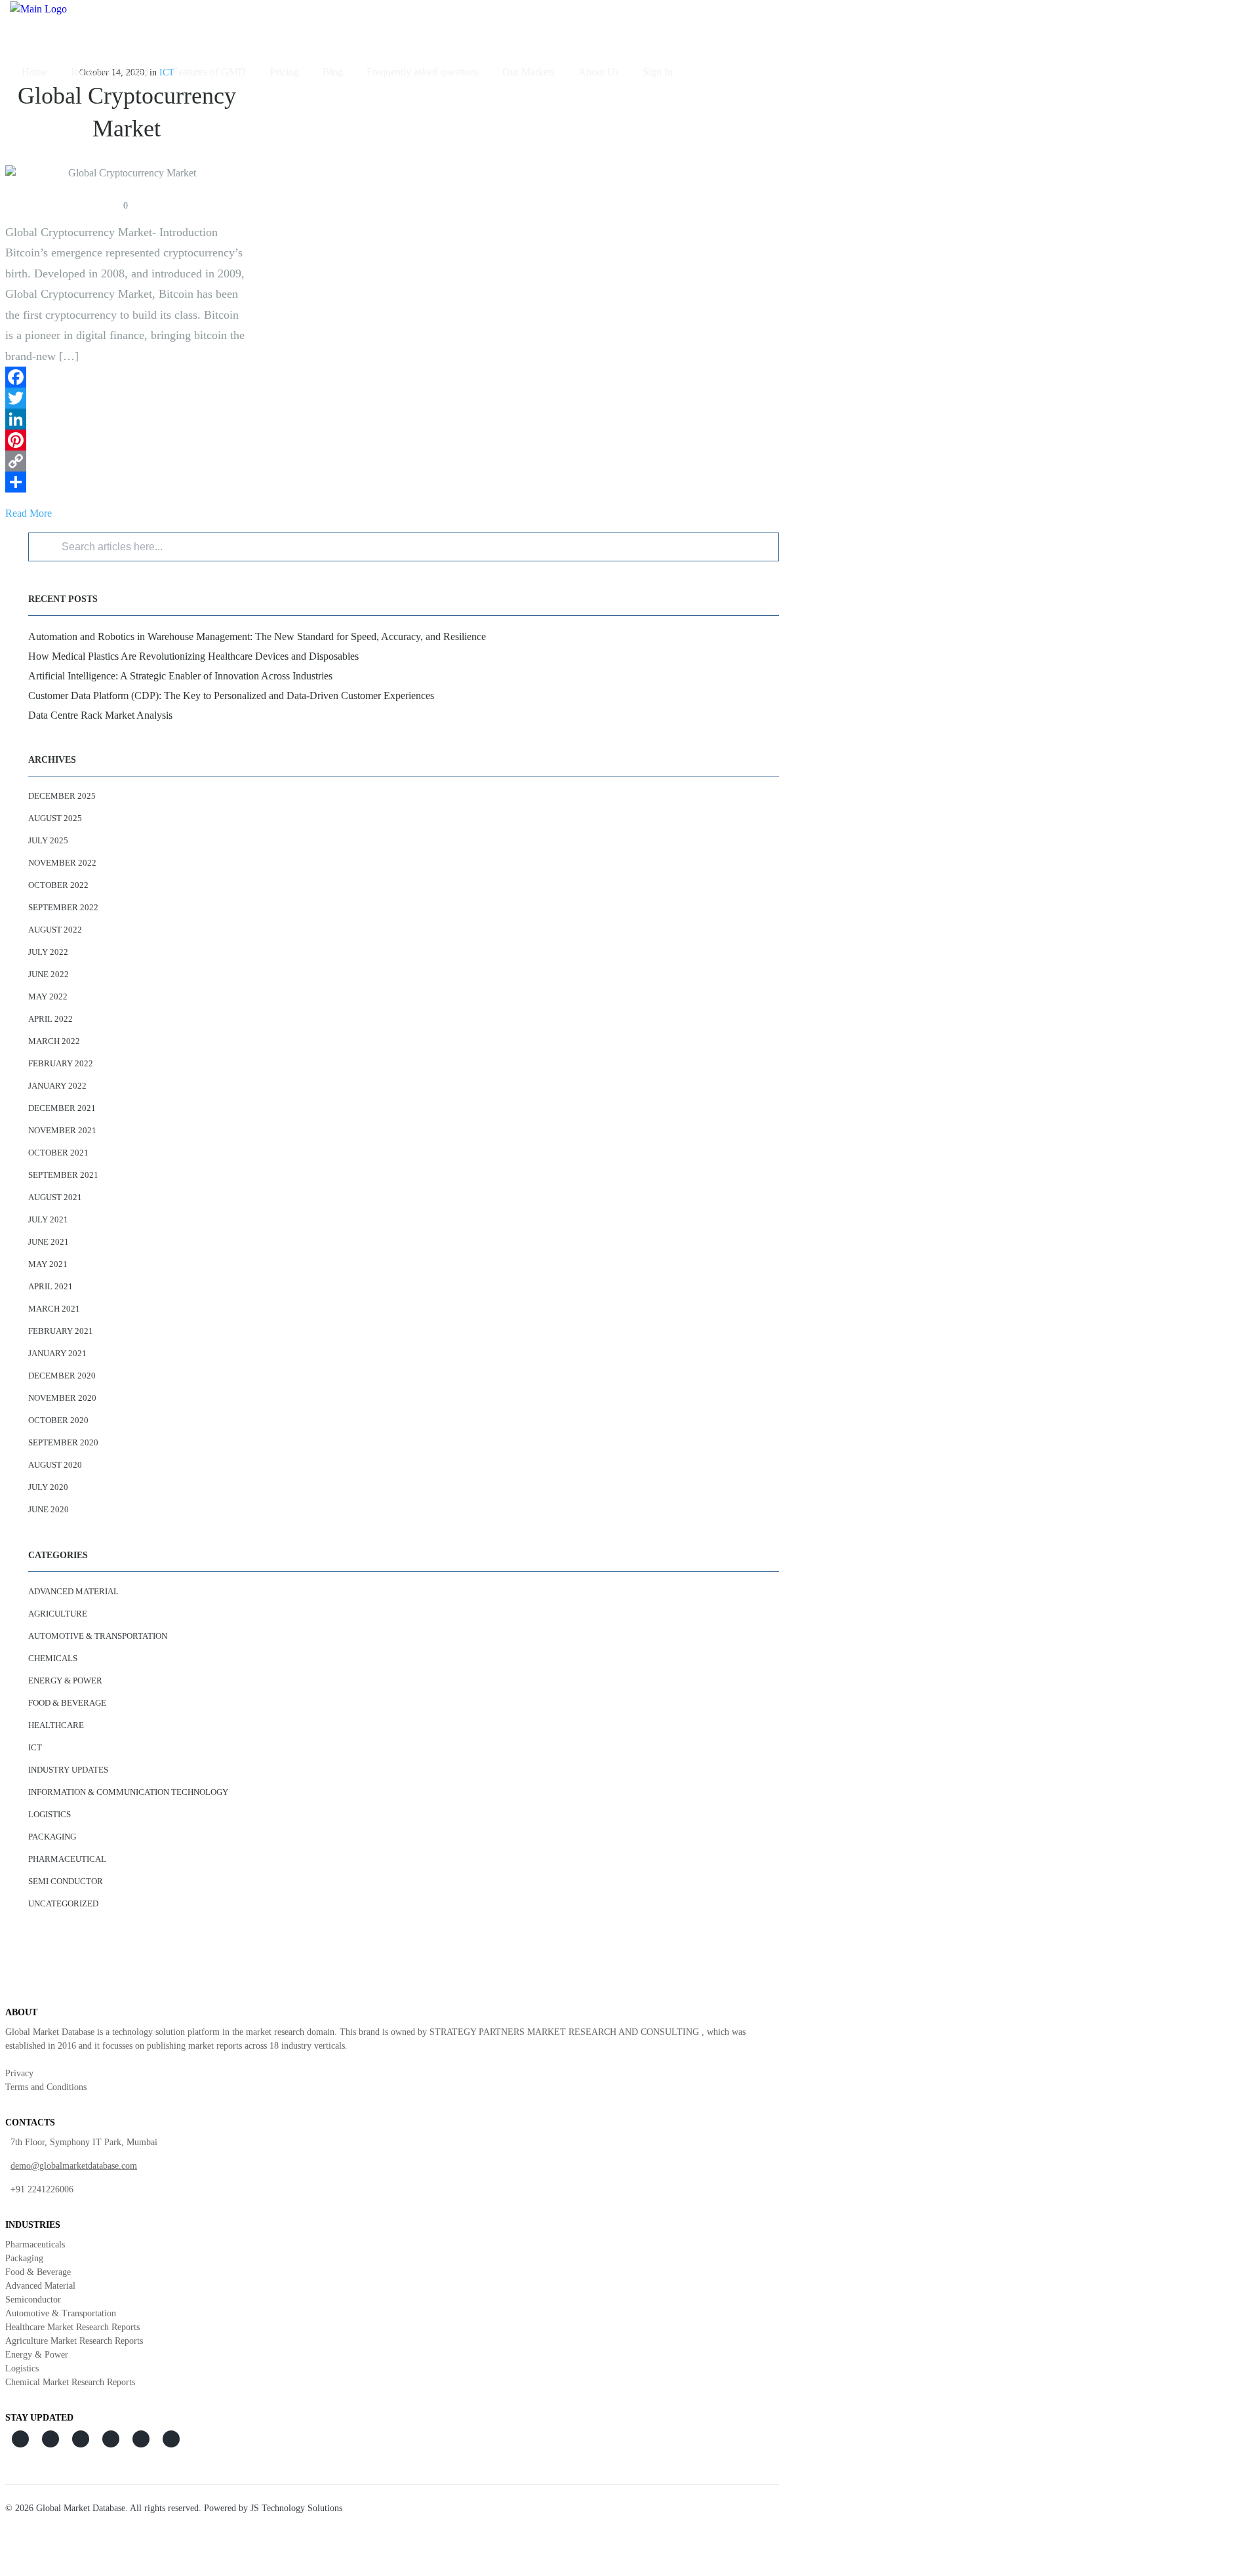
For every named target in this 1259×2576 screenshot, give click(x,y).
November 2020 (62, 1398)
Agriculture (58, 1614)
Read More (29, 513)
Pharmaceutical (67, 1859)
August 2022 (55, 930)
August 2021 (55, 1197)
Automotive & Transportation (98, 1636)
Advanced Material (73, 1591)
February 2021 (61, 1331)
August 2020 (55, 1465)
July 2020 (48, 1487)
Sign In (658, 72)
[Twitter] (127, 398)
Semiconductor (33, 2300)
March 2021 (54, 1309)
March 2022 (54, 1041)
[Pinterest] (127, 440)
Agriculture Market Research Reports (74, 2341)
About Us (599, 72)
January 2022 (57, 1086)
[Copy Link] (127, 461)
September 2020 (63, 1442)
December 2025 (62, 796)
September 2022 (63, 907)
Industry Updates (68, 1770)
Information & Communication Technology (128, 1792)
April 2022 (50, 1019)
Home (34, 72)
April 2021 (50, 1286)
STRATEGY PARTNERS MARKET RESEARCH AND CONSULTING (564, 2032)
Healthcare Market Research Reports (72, 2327)
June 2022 (49, 974)
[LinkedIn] (127, 419)
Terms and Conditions (46, 2087)
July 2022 (48, 952)
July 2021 (48, 1219)
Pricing (284, 72)
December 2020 (62, 1376)
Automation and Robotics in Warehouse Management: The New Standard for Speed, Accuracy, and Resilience (257, 636)
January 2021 (57, 1353)
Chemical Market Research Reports (70, 2382)
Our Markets (529, 72)
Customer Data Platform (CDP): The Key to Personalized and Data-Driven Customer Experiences (231, 695)
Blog (333, 72)
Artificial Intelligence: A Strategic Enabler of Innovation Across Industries (180, 676)
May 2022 (48, 996)
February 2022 (61, 1063)
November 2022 (62, 863)
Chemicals (53, 1658)
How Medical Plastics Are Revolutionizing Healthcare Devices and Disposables (193, 656)
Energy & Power (65, 1680)
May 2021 (48, 1264)
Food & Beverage (67, 1703)
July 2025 (48, 840)
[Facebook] (127, 377)
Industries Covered (110, 72)
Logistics (50, 1814)
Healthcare (56, 1725)
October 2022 (58, 885)
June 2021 (49, 1242)
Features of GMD (209, 72)
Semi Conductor (66, 1881)
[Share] (127, 482)
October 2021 (58, 1153)
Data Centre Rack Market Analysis (100, 715)
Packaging (52, 1837)
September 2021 (63, 1175)
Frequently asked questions (423, 72)
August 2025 (55, 818)
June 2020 (49, 1509)
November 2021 (62, 1130)
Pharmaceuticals (35, 2244)
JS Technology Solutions (296, 2508)
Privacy (19, 2073)
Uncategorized (63, 1903)
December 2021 (62, 1108)
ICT (35, 1747)
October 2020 (58, 1420)
